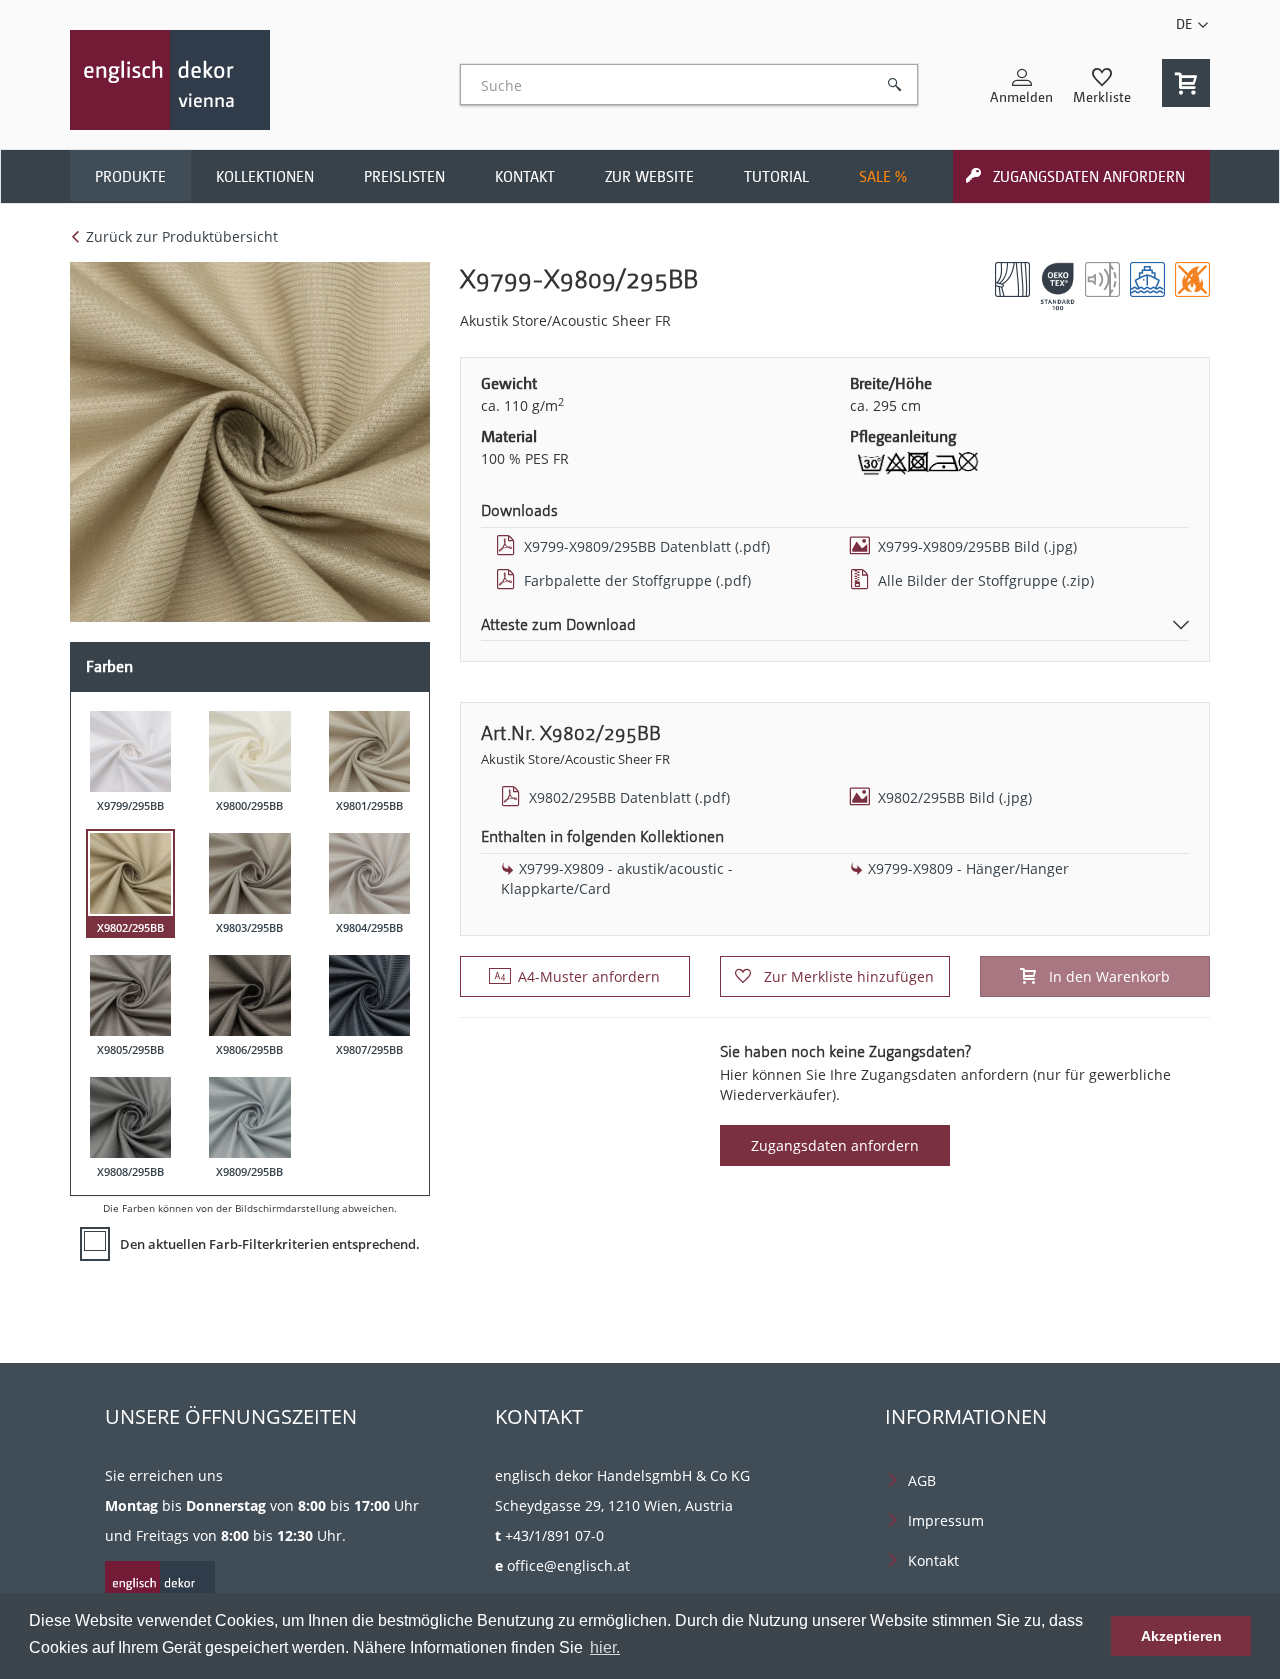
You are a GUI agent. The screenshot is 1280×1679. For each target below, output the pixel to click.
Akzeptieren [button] (1181, 1636)
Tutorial (776, 177)
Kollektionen (265, 177)
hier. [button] (605, 1647)
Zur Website (649, 177)
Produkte (130, 177)
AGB (922, 1480)
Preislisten (404, 177)
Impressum (946, 1520)
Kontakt (525, 177)
